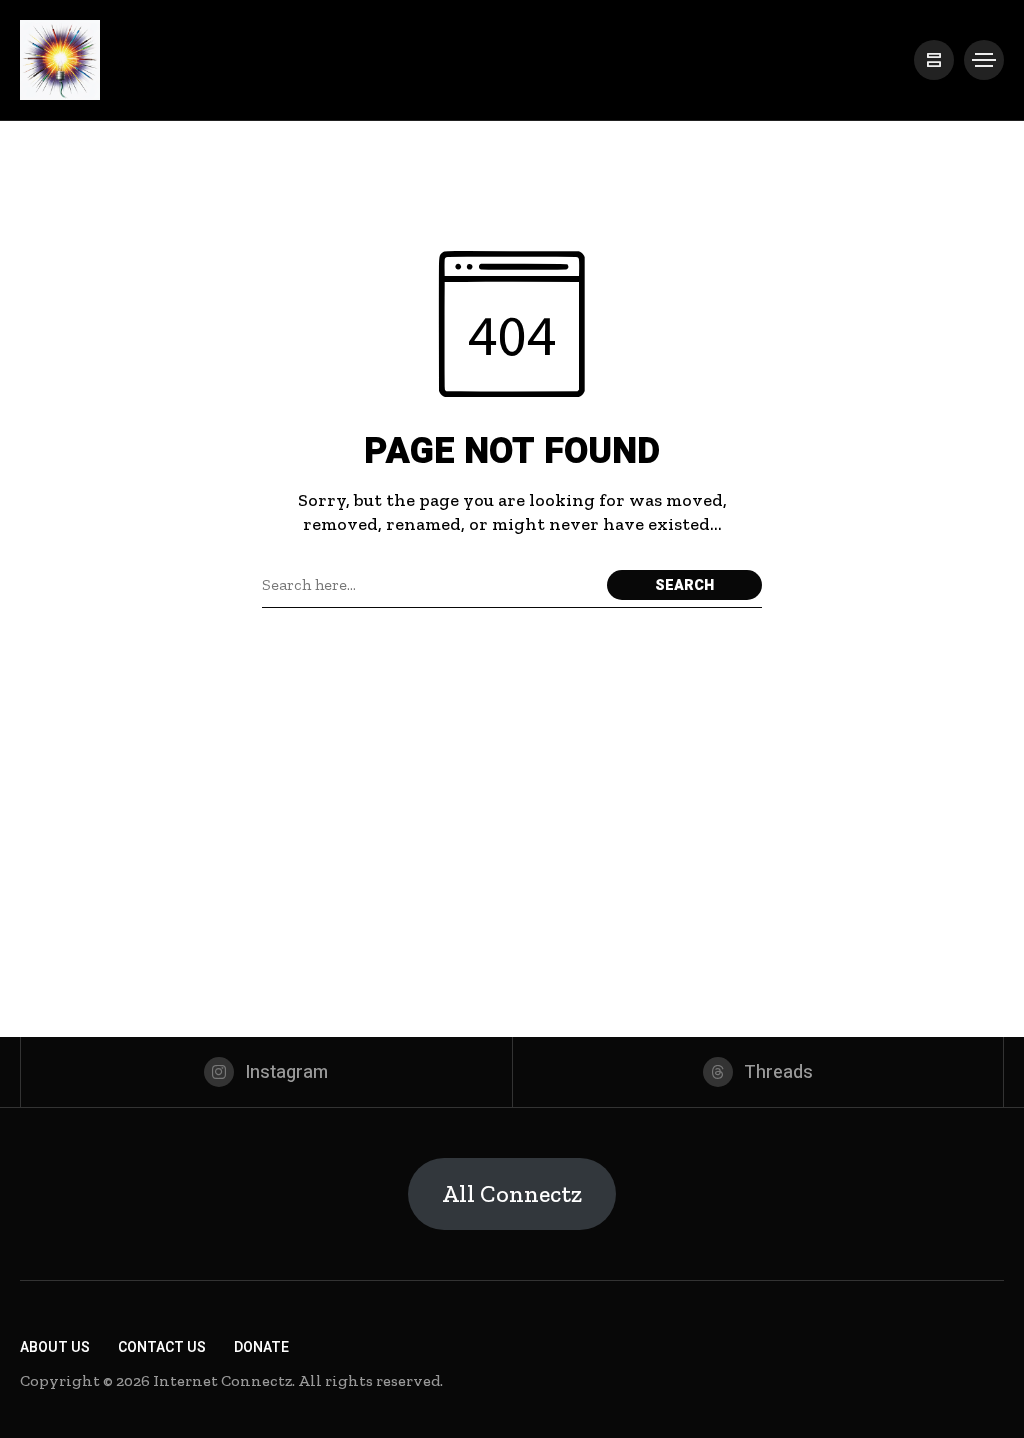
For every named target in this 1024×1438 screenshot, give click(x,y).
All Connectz (512, 1193)
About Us (55, 1347)
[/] (934, 60)
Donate (261, 1347)
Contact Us (162, 1347)
